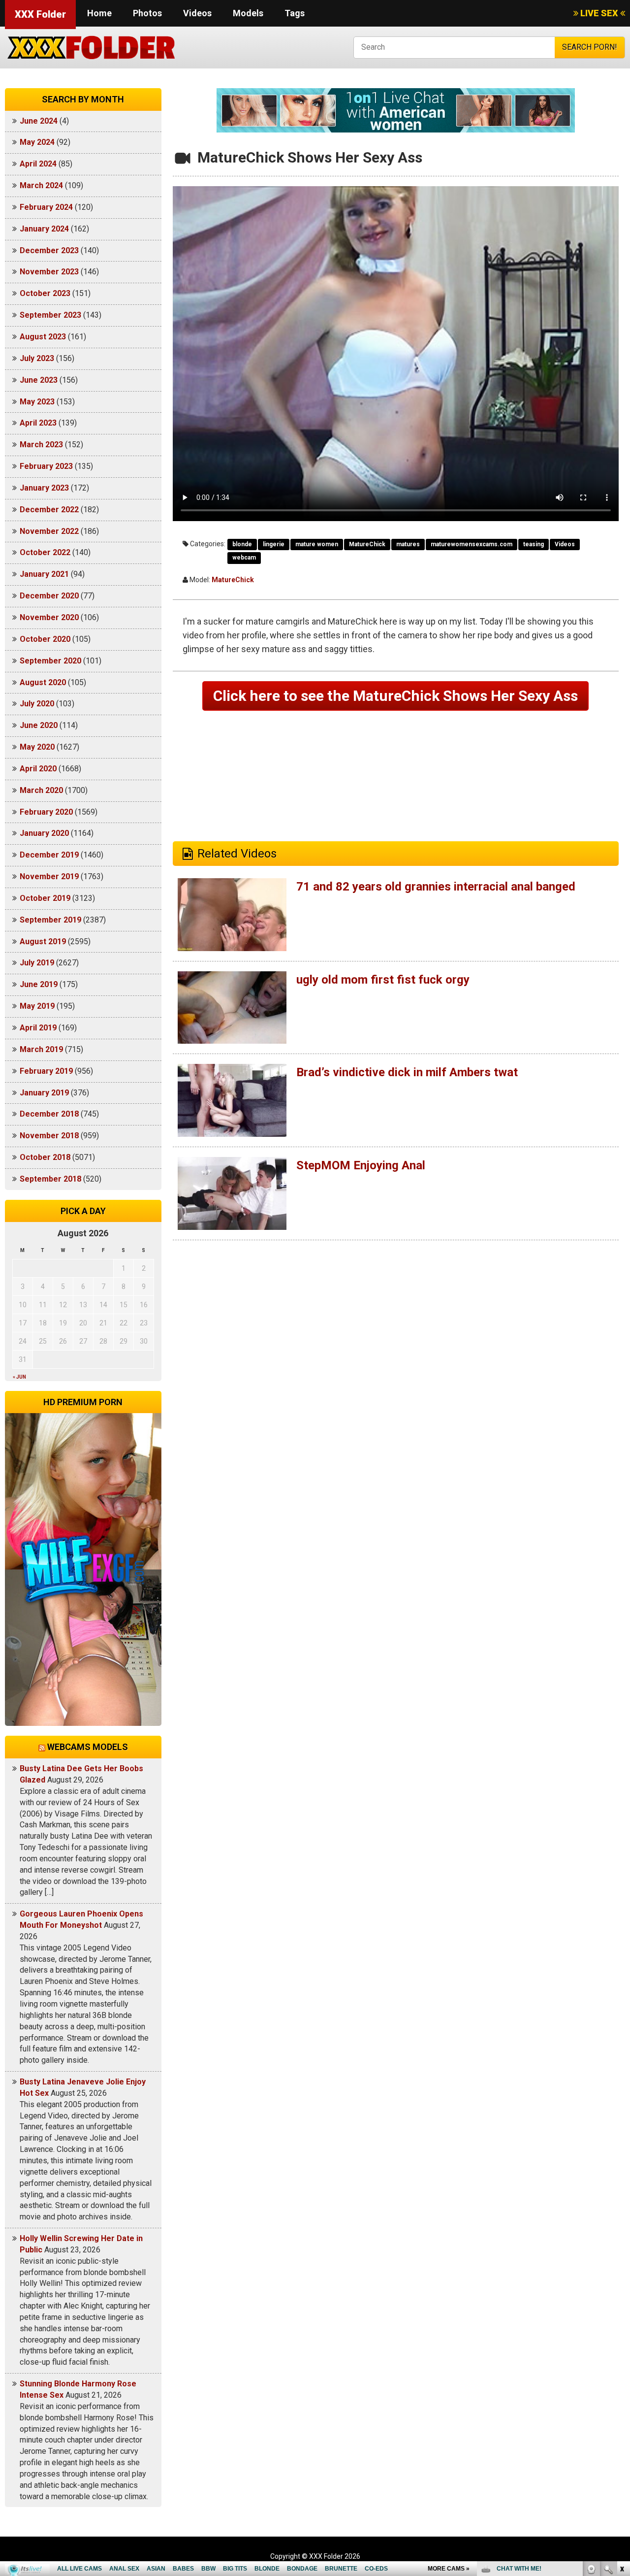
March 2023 (41, 445)
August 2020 (43, 682)
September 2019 (50, 920)
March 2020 (41, 790)
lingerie (274, 544)
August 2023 (43, 337)
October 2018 (45, 1157)
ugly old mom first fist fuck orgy (383, 980)
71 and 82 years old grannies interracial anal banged (436, 887)
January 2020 (44, 833)
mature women (317, 544)
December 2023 (49, 250)
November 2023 (49, 272)
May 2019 (37, 1006)
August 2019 (43, 941)
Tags (295, 13)
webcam (244, 558)
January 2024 (44, 229)
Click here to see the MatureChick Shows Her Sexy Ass (395, 696)
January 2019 (44, 1093)
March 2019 (41, 1049)
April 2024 (38, 164)
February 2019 (46, 1071)
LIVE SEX (599, 13)
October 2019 (45, 898)
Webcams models (88, 1747)
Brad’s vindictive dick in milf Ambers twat (407, 1072)
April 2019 (38, 1028)
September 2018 (50, 1179)
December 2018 (49, 1114)
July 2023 (37, 358)
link (621, 2422)
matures (408, 544)
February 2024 (46, 207)
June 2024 (39, 121)
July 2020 (37, 704)
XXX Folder (40, 14)
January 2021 (44, 574)
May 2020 (37, 747)
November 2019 (49, 876)
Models (248, 13)
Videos (197, 13)
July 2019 (37, 963)
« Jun (19, 1377)
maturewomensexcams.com (472, 544)
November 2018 (49, 1136)
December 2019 (49, 855)
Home (99, 13)
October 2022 (45, 552)
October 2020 (45, 639)
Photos (147, 13)
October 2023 (45, 293)
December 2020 (49, 596)
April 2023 (38, 423)
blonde (242, 544)
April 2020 (38, 769)
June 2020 (39, 725)
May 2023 (37, 402)
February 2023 (46, 466)
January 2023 (44, 488)
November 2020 (49, 617)
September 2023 (50, 315)
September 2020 (50, 661)
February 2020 (46, 812)
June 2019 (39, 984)
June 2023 (39, 380)
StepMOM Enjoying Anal (361, 1165)
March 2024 (41, 185)
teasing (534, 544)
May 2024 (37, 142)
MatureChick (367, 544)
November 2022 (49, 531)
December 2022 (49, 510)
